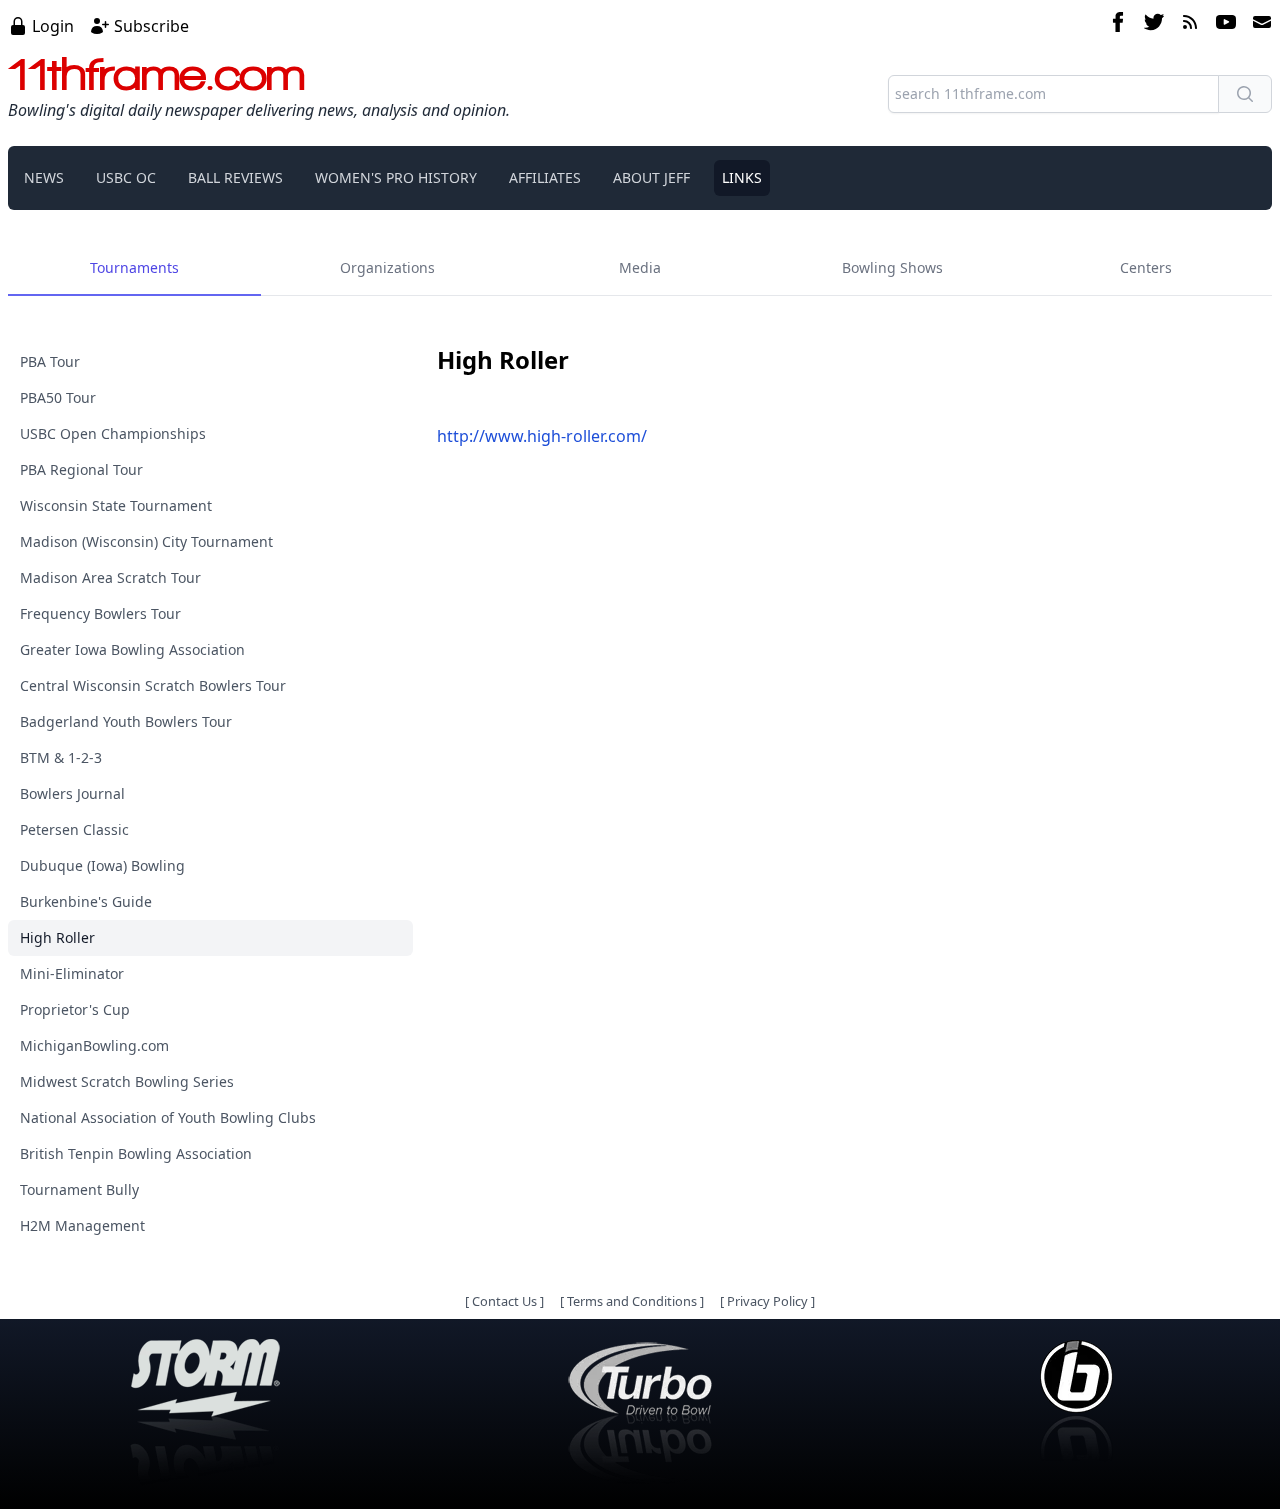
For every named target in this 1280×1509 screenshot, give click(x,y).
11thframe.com (156, 74)
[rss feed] (1190, 25)
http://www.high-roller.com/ (542, 436)
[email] (1258, 25)
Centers (1146, 267)
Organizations (387, 267)
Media (640, 267)
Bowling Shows (892, 267)
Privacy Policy (767, 1301)
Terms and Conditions (632, 1301)
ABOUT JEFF (651, 177)
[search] (1245, 94)
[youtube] (1226, 25)
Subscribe (151, 26)
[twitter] (1154, 25)
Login (53, 26)
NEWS (44, 177)
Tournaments (134, 267)
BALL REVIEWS (235, 177)
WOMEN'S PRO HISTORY (396, 177)
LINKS (742, 177)
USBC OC (126, 177)
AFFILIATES (545, 177)
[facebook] (1118, 25)
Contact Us (504, 1301)
